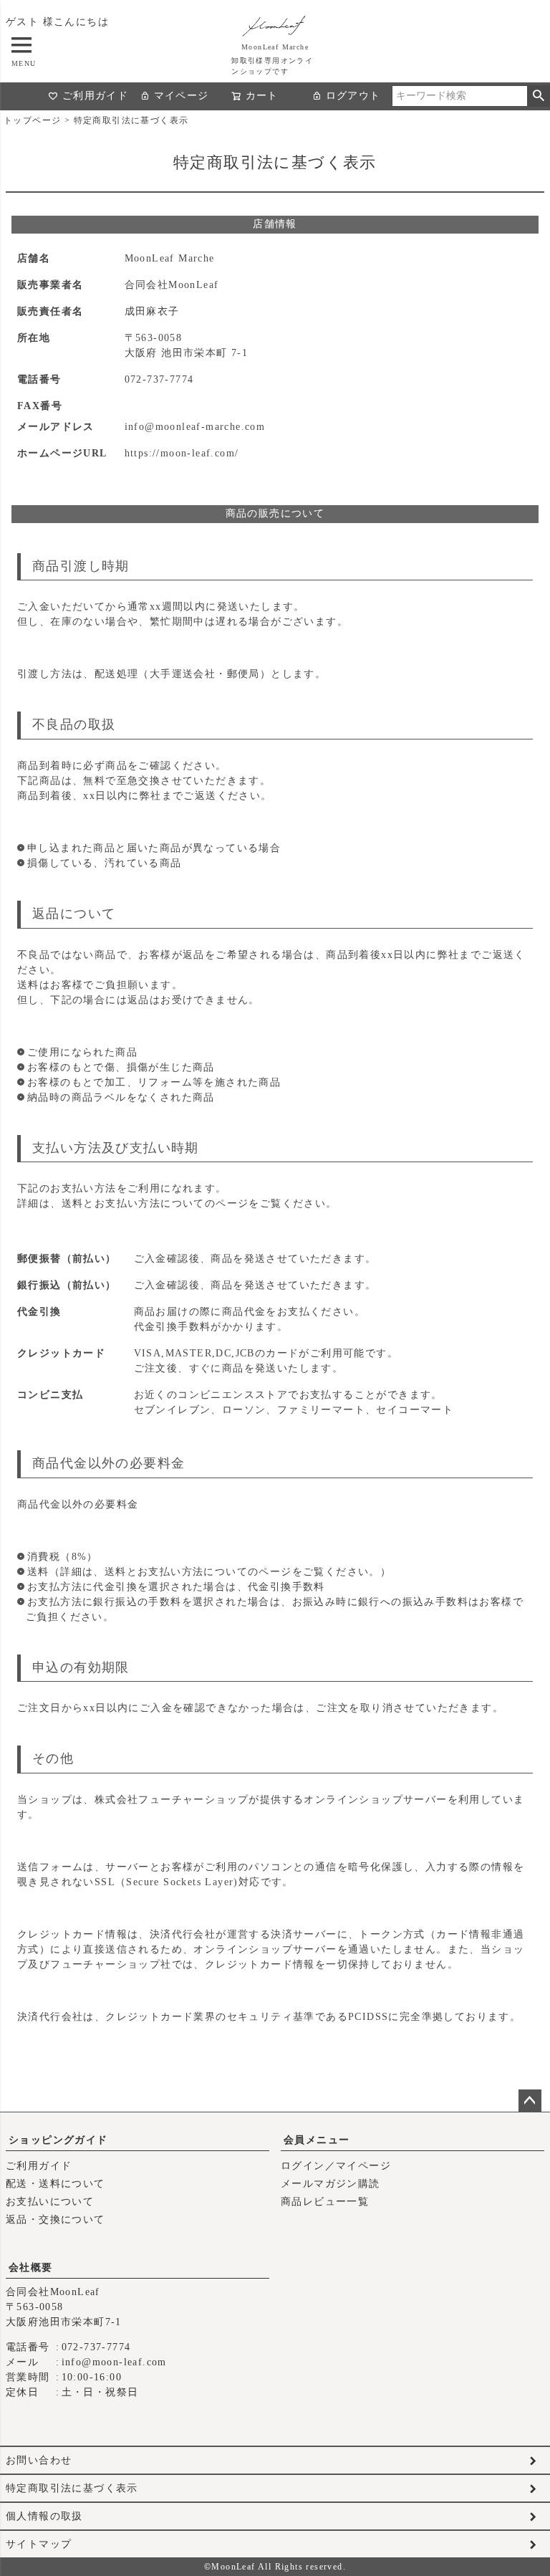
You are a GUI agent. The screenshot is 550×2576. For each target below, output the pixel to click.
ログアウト (353, 96)
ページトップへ (530, 2101)
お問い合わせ (39, 2460)
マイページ (182, 96)
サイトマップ (39, 2544)
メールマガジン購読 (331, 2184)
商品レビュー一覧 (325, 2202)
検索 (538, 96)
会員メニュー (317, 2140)
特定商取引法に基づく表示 (72, 2488)
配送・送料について (56, 2184)
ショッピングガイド (58, 2140)
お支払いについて (50, 2202)
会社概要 (31, 2268)
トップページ (32, 120)
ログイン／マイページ (336, 2166)
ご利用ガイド (95, 96)
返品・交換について (56, 2220)
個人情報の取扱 (44, 2516)
